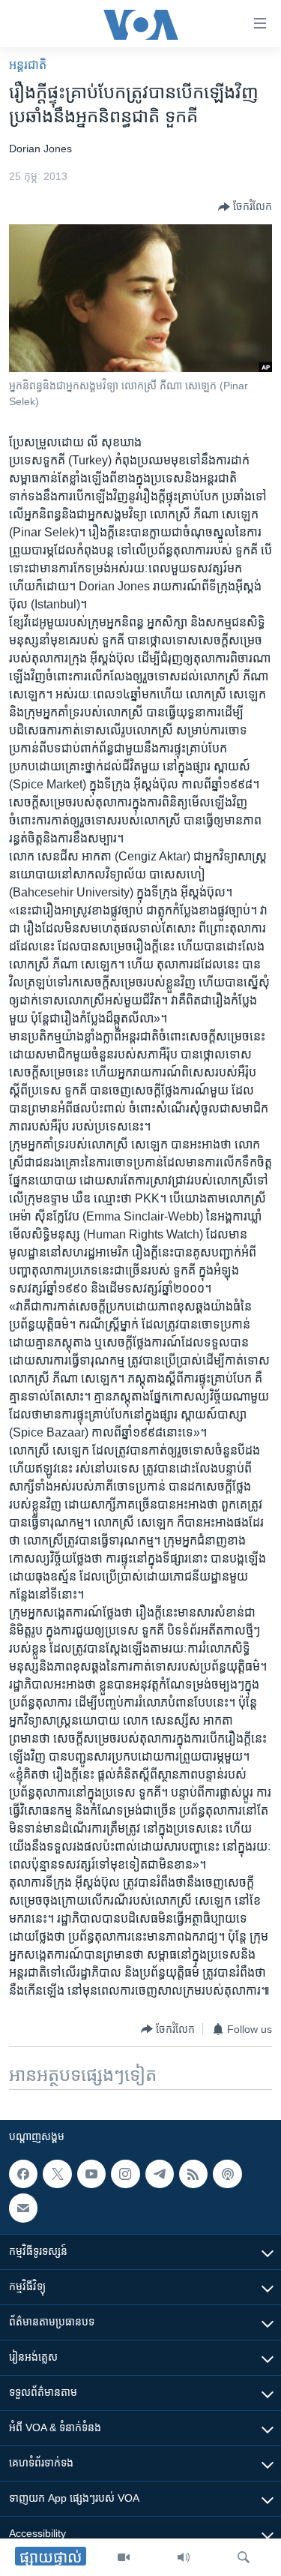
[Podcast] (227, 2174)
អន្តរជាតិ (28, 65)
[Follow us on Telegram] (160, 2174)
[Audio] (184, 2557)
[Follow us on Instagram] (125, 2174)
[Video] (124, 2557)
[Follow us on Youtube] (91, 2174)
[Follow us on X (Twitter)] (57, 2174)
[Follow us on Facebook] (23, 2174)
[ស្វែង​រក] (244, 2557)
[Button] (245, 207)
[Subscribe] (23, 2208)
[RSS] (193, 2174)
